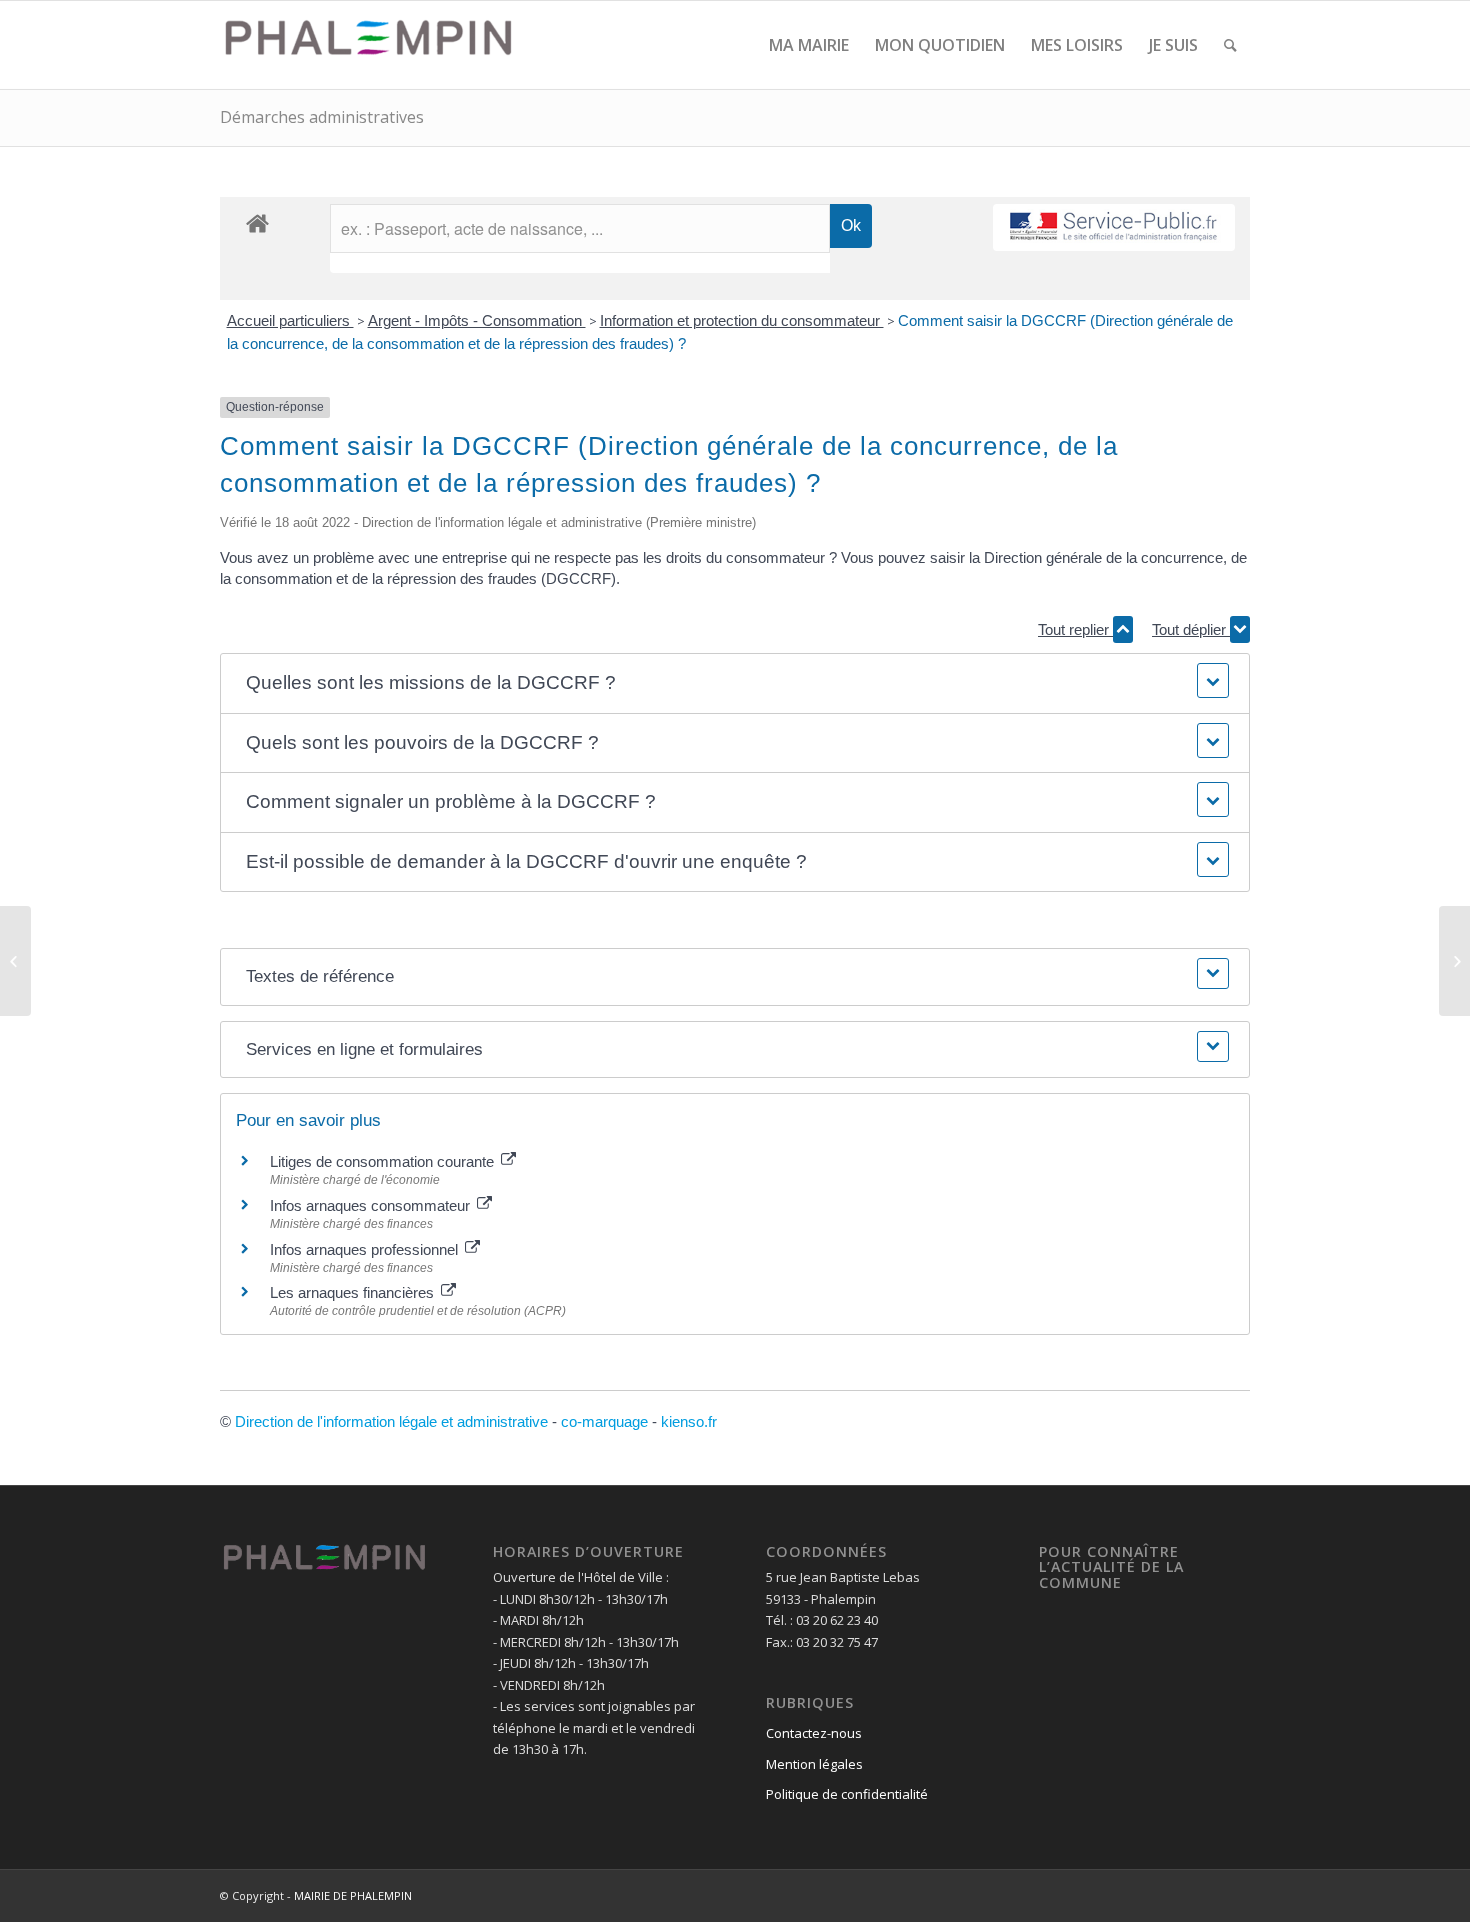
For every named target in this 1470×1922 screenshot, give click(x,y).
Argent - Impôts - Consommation (477, 320)
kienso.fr (689, 1421)
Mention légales (814, 1764)
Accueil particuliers (290, 320)
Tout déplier (1191, 629)
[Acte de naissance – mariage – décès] (15, 961)
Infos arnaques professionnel (366, 1249)
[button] (734, 683)
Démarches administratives (322, 117)
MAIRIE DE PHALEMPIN (353, 1895)
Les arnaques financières (354, 1292)
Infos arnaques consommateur (372, 1205)
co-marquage (604, 1421)
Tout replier (1075, 629)
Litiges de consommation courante (384, 1161)
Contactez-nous (814, 1733)
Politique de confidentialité (847, 1794)
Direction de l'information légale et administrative (391, 1421)
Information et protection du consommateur (742, 320)
